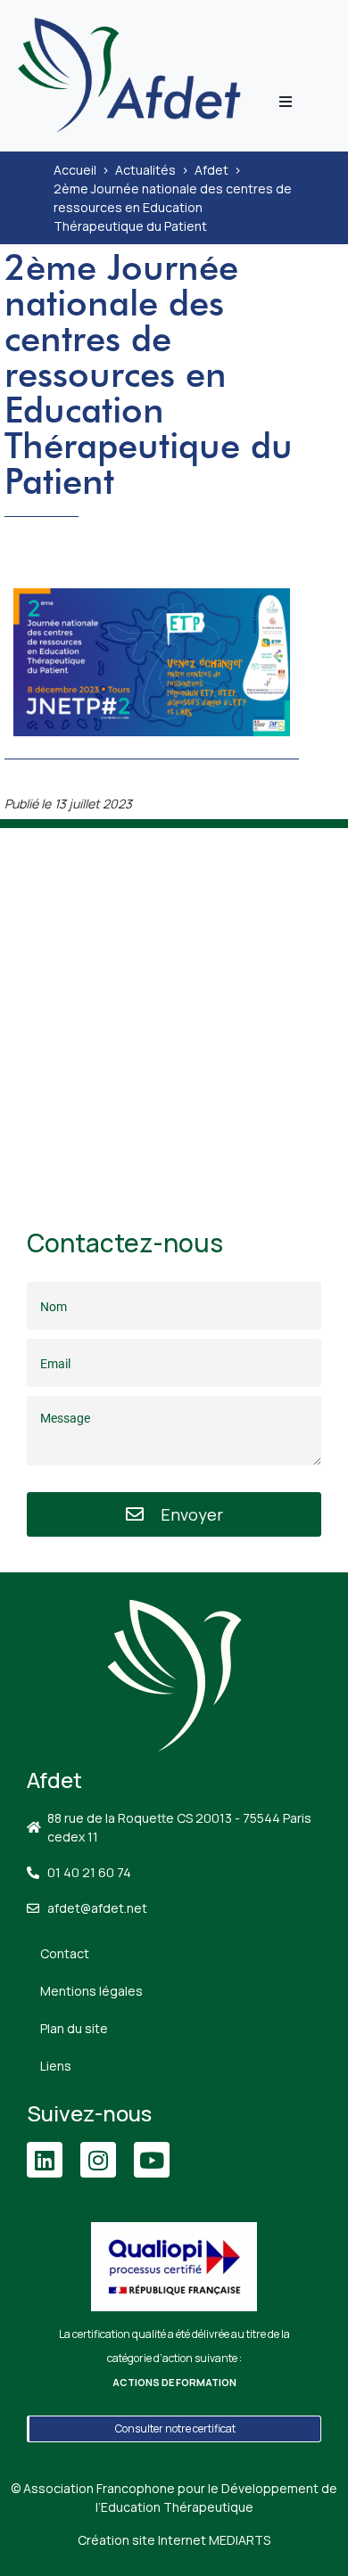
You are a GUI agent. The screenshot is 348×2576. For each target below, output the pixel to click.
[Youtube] (152, 2160)
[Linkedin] (45, 2160)
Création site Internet (174, 2540)
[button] (286, 102)
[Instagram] (98, 2160)
